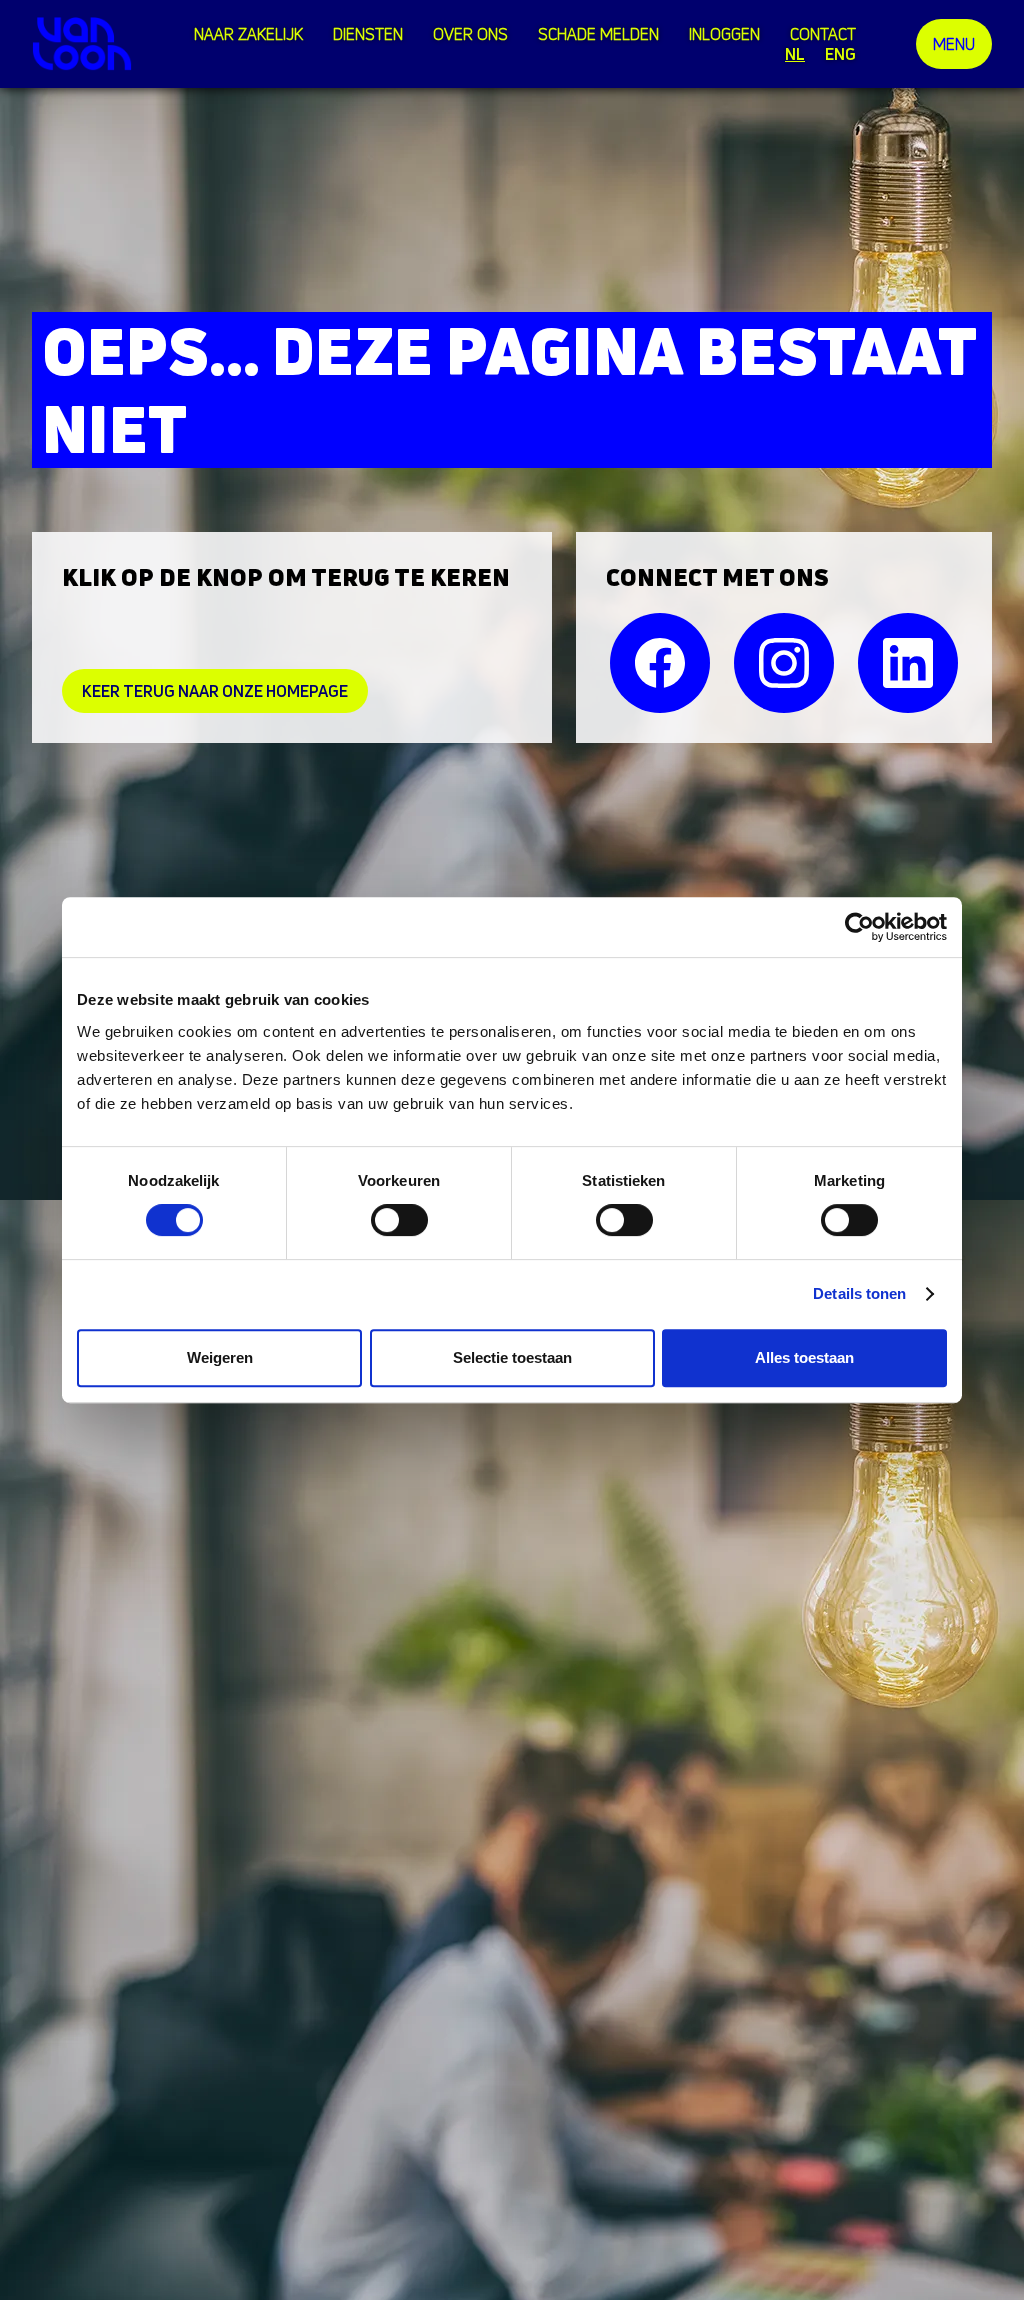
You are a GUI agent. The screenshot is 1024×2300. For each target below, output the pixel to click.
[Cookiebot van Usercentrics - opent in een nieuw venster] (859, 927)
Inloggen (724, 34)
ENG (840, 54)
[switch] (399, 1220)
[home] (82, 43)
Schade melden (598, 34)
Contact (823, 34)
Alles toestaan (804, 1357)
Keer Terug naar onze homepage (215, 691)
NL (795, 54)
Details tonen (859, 1293)
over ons (470, 34)
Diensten (368, 34)
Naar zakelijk (248, 34)
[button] (373, 34)
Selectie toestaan (512, 1357)
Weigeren (220, 1357)
